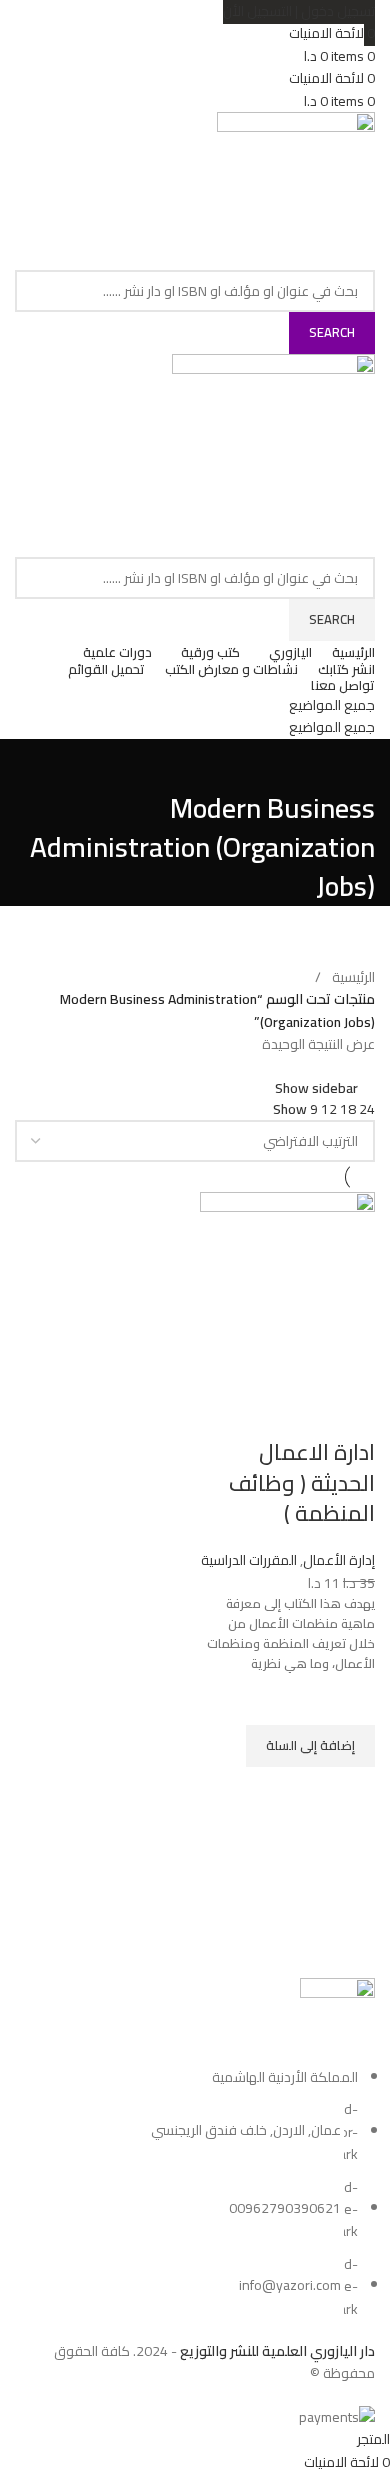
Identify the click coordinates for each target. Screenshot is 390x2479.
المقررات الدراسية (249, 1560)
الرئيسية (353, 977)
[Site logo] (296, 189)
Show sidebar (316, 1087)
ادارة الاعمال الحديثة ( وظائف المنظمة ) (302, 1483)
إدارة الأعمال (339, 1560)
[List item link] (195, 2193)
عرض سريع (350, 1792)
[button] (310, 1746)
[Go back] (350, 764)
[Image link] (337, 2021)
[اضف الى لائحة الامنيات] (350, 1700)
